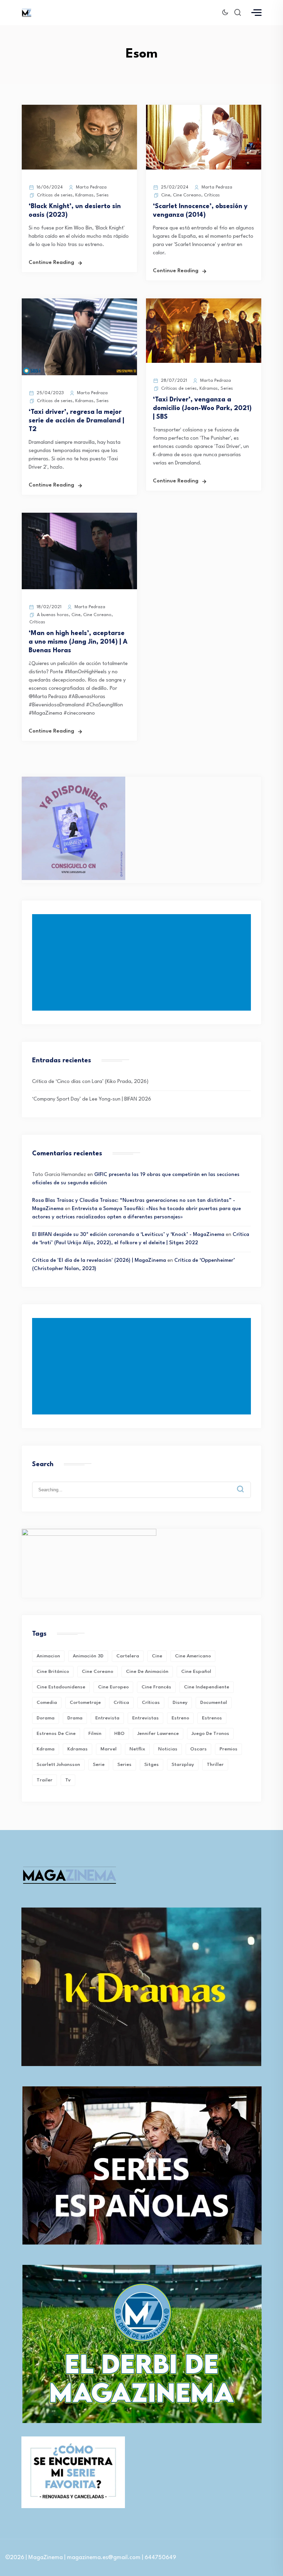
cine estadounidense (61, 1687)
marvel (109, 1749)
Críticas (212, 195)
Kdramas (84, 195)
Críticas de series (55, 195)
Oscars (198, 1749)
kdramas (77, 1749)
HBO (119, 1734)
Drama (75, 1718)
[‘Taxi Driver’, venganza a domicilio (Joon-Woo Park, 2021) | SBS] (204, 362)
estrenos (212, 1718)
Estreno (180, 1718)
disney (180, 1703)
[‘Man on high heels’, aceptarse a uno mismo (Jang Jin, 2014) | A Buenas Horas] (79, 588)
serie (99, 1765)
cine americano (193, 1656)
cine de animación (147, 1672)
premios (228, 1749)
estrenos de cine (56, 1734)
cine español (196, 1672)
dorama (46, 1718)
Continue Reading (51, 263)
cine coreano (97, 1672)
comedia (47, 1703)
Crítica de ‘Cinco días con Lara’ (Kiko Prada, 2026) (90, 1082)
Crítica (121, 1703)
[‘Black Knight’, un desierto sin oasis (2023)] (79, 168)
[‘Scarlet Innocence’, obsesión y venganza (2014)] (204, 168)
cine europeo (113, 1687)
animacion (48, 1656)
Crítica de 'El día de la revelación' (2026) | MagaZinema (99, 1261)
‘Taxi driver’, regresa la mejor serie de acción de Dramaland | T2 (76, 421)
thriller (215, 1765)
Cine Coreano (187, 195)
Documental (214, 1703)
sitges (152, 1765)
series (124, 1765)
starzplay (183, 1765)
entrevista (107, 1718)
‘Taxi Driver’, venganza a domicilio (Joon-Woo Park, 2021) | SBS (202, 408)
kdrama (46, 1749)
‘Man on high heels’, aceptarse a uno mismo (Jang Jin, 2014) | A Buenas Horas (78, 642)
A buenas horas (53, 615)
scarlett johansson (58, 1765)
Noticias (168, 1749)
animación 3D (88, 1656)
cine (157, 1656)
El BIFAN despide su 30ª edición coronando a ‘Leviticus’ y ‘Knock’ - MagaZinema (128, 1235)
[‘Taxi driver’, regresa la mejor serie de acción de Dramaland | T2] (79, 374)
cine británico (53, 1672)
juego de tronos (210, 1734)
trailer (45, 1780)
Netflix (137, 1749)
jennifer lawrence (158, 1734)
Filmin (95, 1734)
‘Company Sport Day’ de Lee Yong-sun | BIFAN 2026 (92, 1099)
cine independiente (207, 1687)
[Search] (245, 1484)
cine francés (156, 1687)
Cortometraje (85, 1703)
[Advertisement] (143, 962)
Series (103, 195)
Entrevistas (145, 1718)
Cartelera (128, 1656)
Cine (166, 195)
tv (68, 1780)
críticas (151, 1703)
